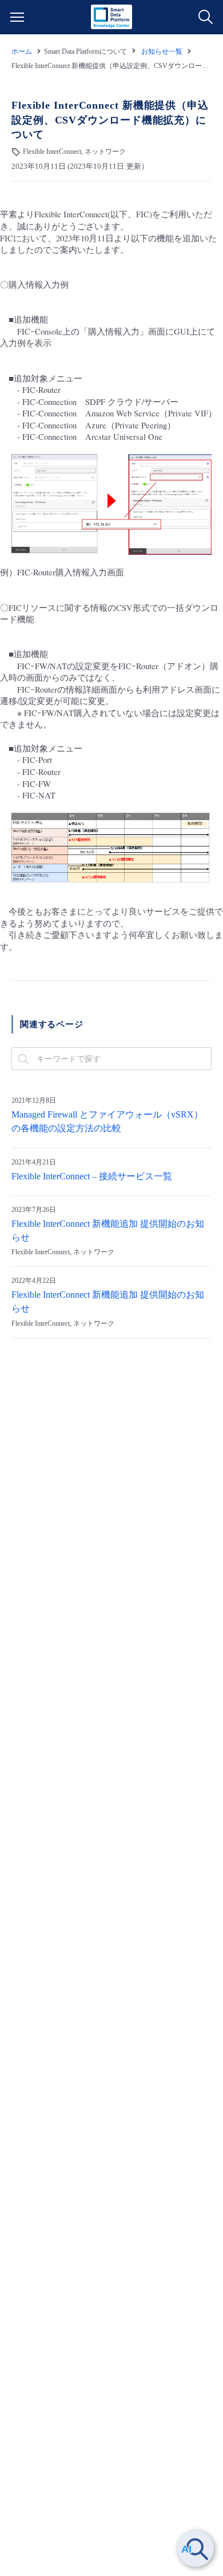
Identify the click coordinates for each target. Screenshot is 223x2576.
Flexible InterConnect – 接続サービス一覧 (92, 1176)
